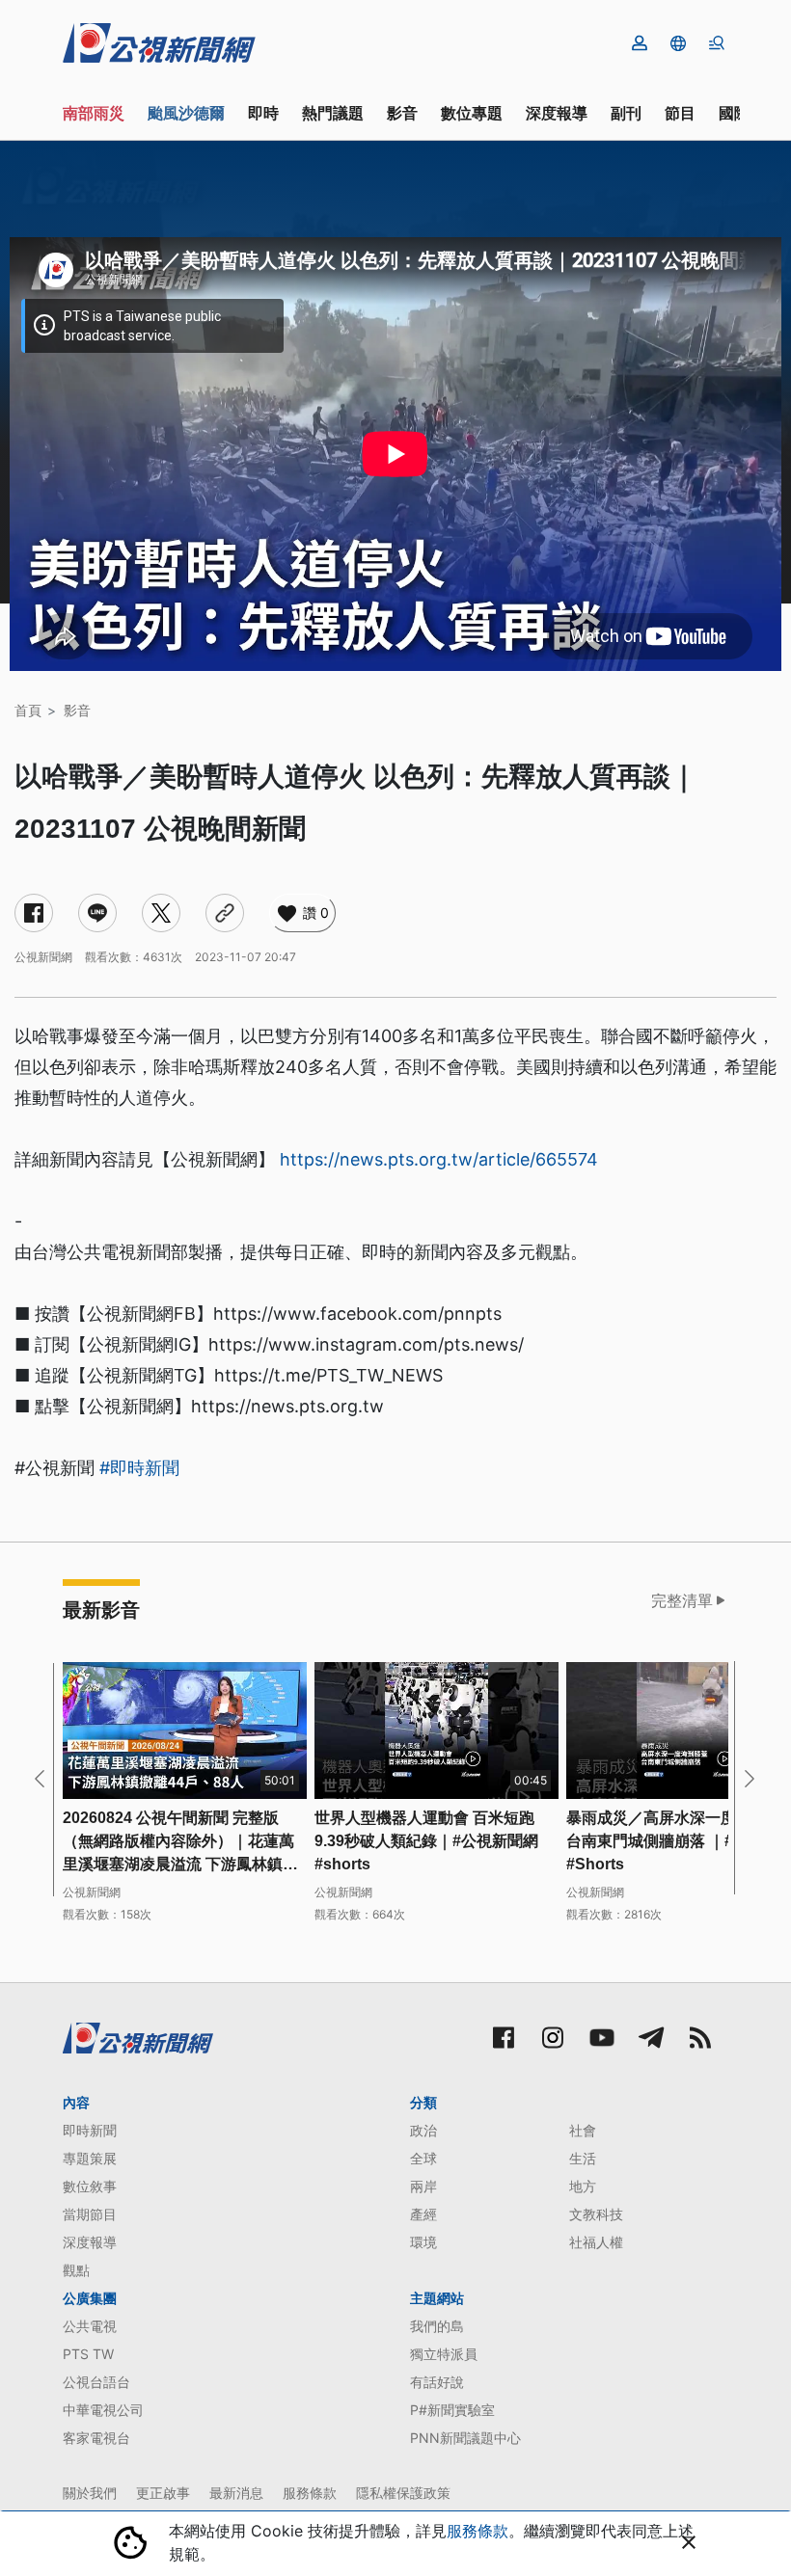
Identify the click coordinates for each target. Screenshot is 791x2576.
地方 (583, 2186)
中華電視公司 (103, 2410)
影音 (402, 113)
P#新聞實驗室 (452, 2410)
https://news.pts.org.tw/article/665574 (439, 1159)
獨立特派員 (444, 2354)
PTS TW (88, 2354)
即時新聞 (90, 2130)
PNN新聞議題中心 (465, 2438)
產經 (423, 2214)
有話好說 (437, 2382)
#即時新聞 (139, 1468)
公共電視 (90, 2326)
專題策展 (90, 2158)
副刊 (626, 113)
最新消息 (236, 2493)
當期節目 (90, 2214)
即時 (263, 113)
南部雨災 (94, 113)
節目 (680, 113)
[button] (678, 43)
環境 (423, 2242)
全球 (423, 2158)
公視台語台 (96, 2382)
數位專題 (472, 113)
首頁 (28, 710)
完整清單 (682, 1600)
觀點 (76, 2270)
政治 (423, 2130)
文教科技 (596, 2214)
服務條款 (310, 2493)
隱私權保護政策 (403, 2493)
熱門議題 (333, 113)
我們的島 (437, 2326)
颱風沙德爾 (186, 113)
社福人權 (596, 2242)
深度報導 (557, 113)
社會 (583, 2130)
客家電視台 (96, 2438)
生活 (583, 2158)
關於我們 (90, 2493)
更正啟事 (163, 2493)
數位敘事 (90, 2186)
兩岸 (423, 2186)
